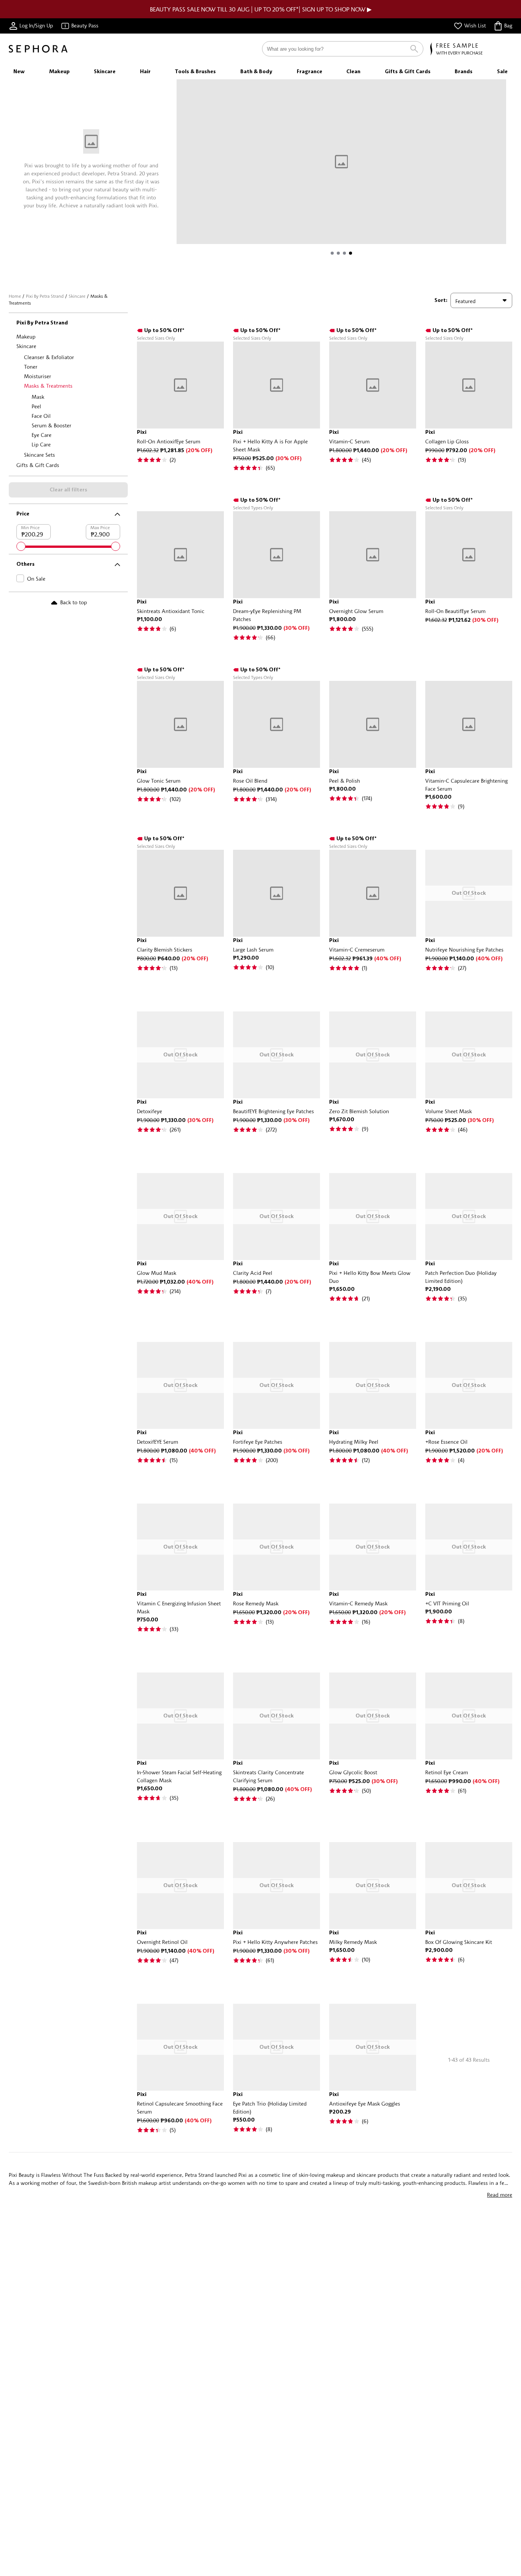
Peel (36, 406)
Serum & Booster (51, 425)
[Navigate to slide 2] (338, 253)
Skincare (77, 296)
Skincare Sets (39, 455)
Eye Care (42, 435)
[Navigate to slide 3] (344, 253)
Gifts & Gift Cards (38, 465)
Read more (500, 2195)
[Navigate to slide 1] (332, 253)
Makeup (26, 336)
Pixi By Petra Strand (45, 296)
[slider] (21, 546)
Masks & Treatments (48, 386)
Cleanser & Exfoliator (49, 357)
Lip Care (41, 444)
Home (15, 296)
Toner (31, 367)
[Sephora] (38, 49)
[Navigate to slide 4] (351, 253)
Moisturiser (38, 376)
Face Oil (41, 416)
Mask (38, 397)
